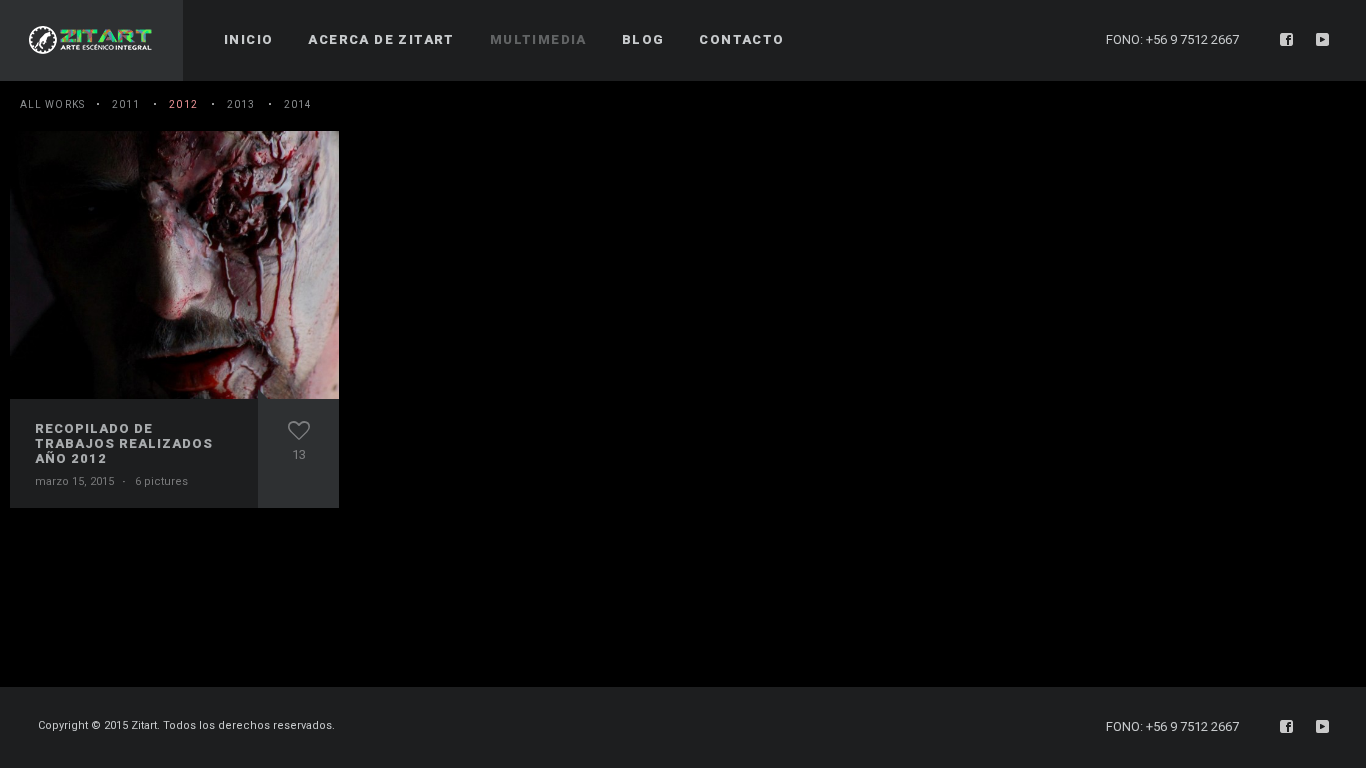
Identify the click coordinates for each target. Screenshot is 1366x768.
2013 (241, 104)
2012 (183, 104)
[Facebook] (1287, 40)
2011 (126, 104)
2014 (298, 104)
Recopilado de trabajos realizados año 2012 (124, 443)
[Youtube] (1323, 40)
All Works (52, 104)
